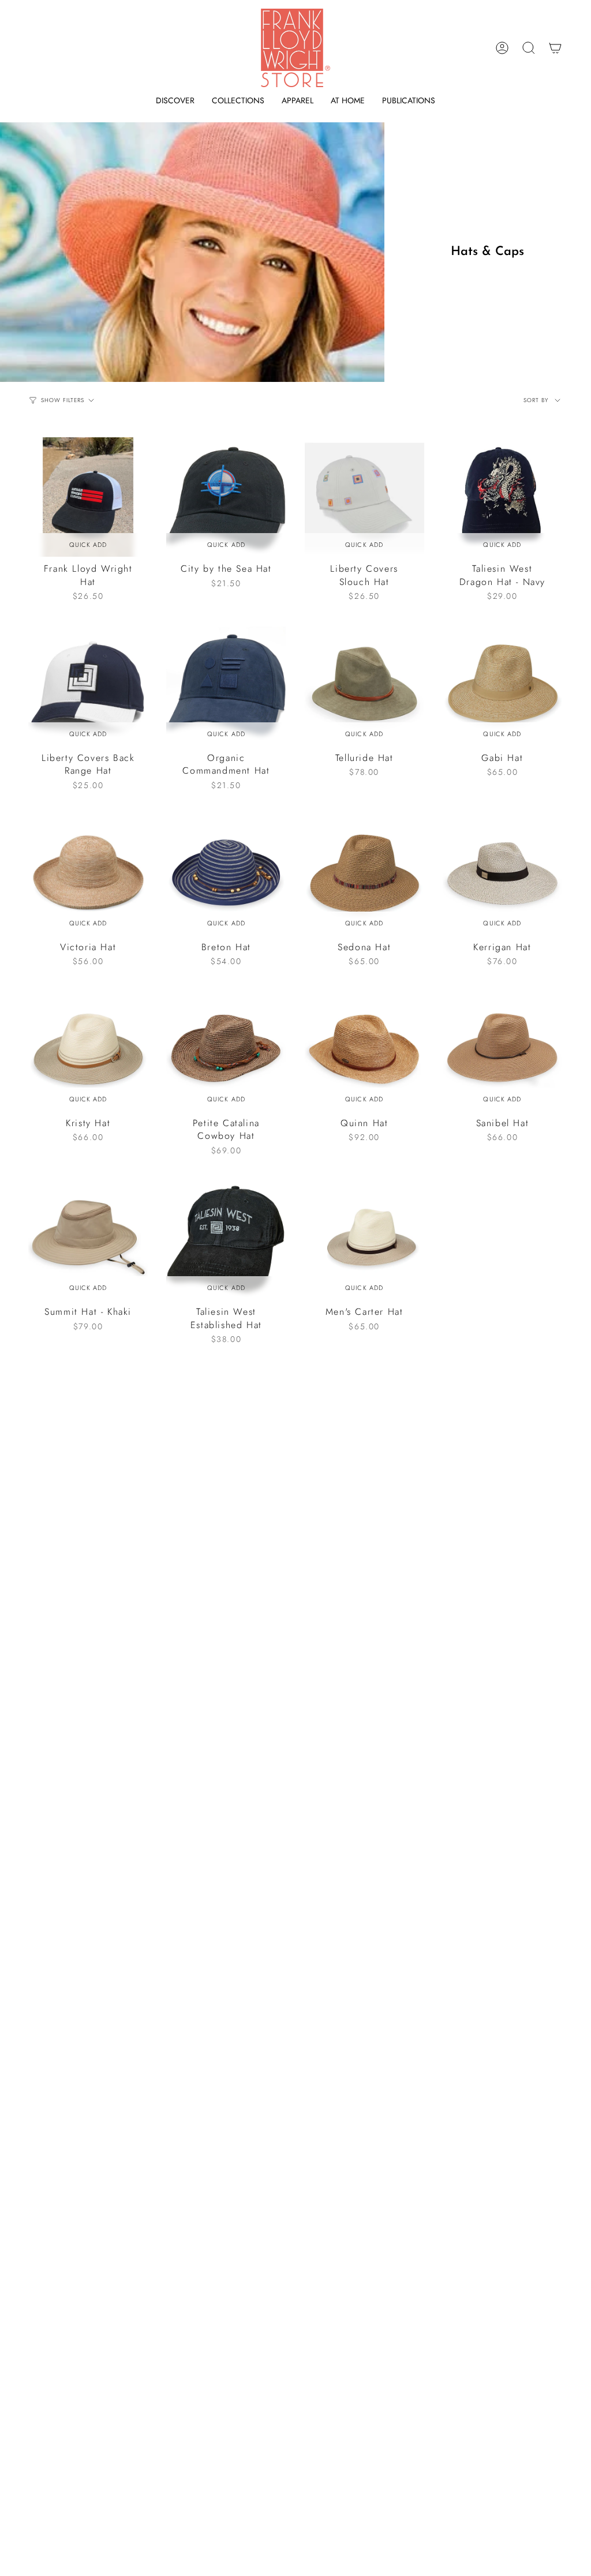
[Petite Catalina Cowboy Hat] (226, 1051)
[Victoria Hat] (88, 875)
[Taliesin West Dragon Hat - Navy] (502, 497)
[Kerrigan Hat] (502, 875)
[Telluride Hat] (364, 686)
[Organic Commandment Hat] (226, 686)
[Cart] (555, 48)
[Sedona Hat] (364, 875)
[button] (175, 101)
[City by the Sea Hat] (226, 497)
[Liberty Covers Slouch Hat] (364, 497)
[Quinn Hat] (364, 1051)
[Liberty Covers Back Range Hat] (88, 686)
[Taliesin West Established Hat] (226, 1240)
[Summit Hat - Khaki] (88, 1240)
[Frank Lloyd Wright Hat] (88, 497)
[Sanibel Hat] (502, 1051)
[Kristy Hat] (88, 1051)
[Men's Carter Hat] (364, 1240)
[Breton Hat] (226, 875)
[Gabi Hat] (502, 686)
